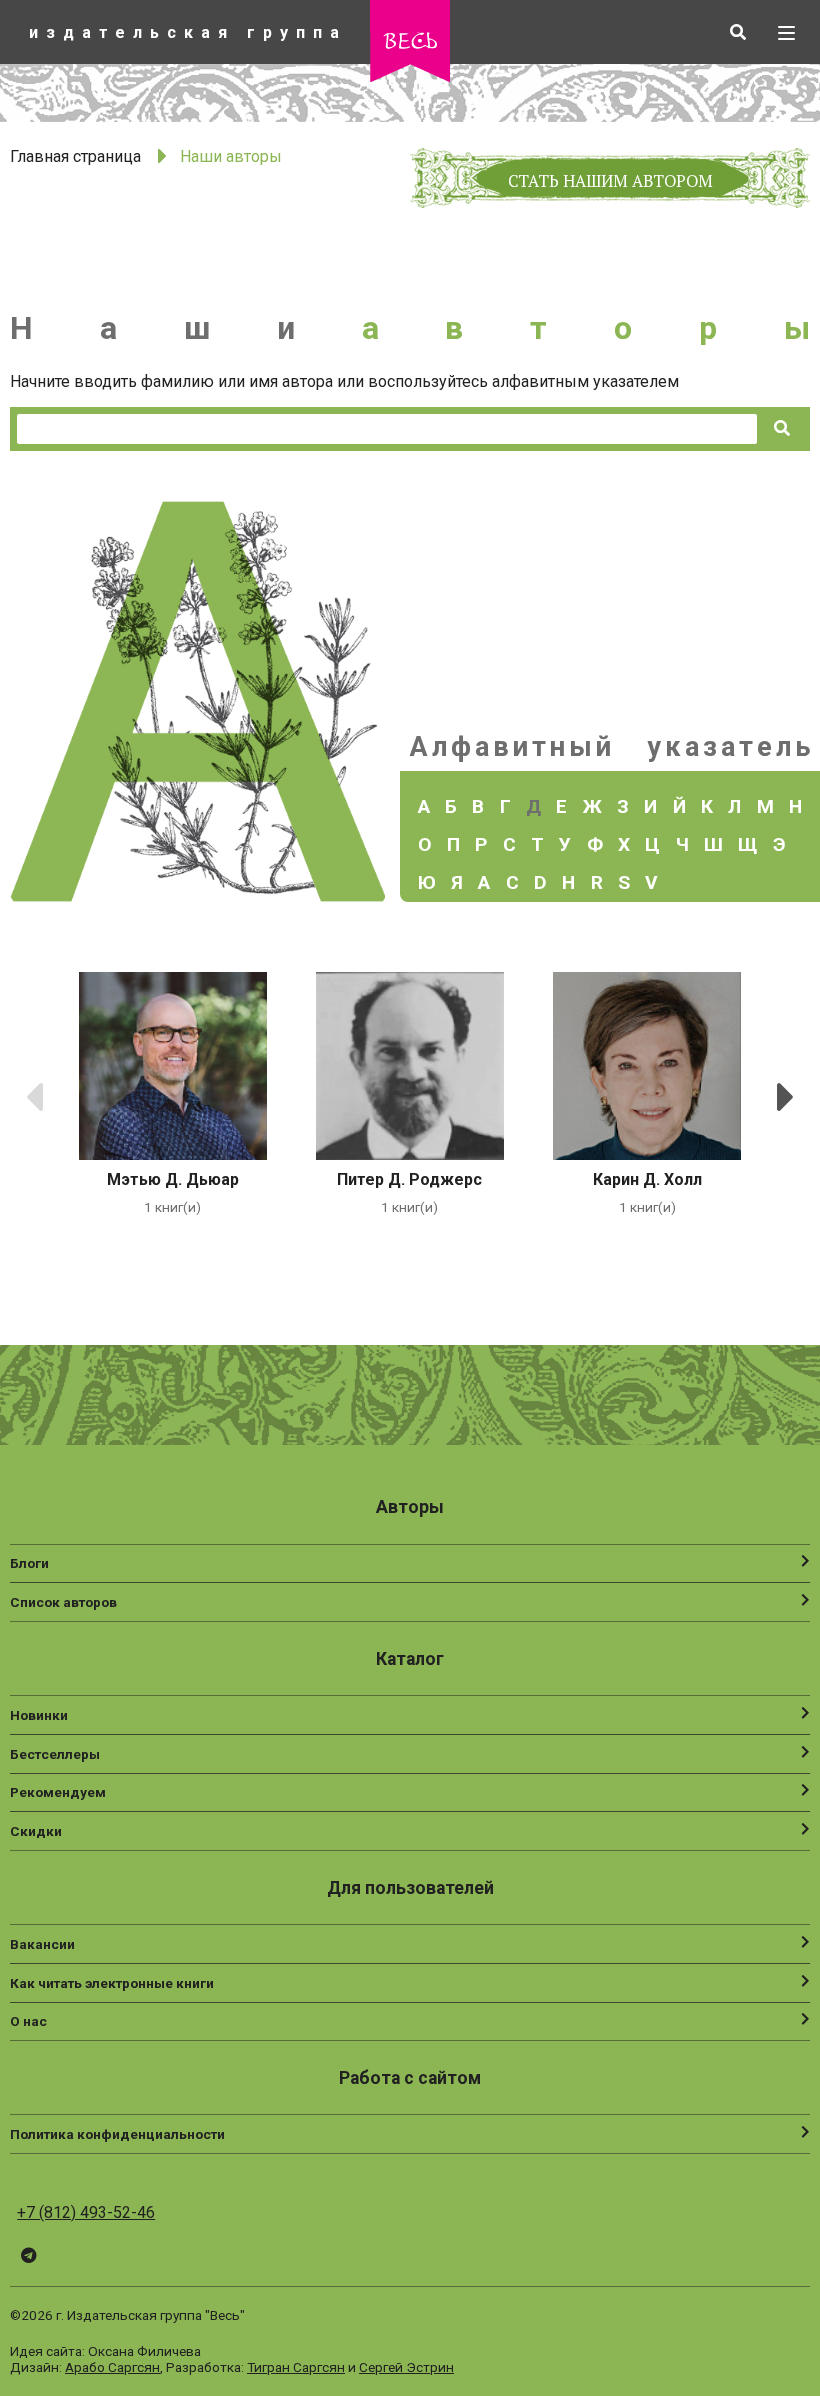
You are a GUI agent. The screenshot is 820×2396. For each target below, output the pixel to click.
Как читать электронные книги (112, 1983)
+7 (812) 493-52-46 (86, 2212)
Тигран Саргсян (296, 2367)
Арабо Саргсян (112, 2367)
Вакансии (42, 1944)
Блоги (29, 1563)
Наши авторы (231, 156)
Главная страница (75, 156)
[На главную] (410, 76)
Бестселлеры (55, 1754)
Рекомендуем (58, 1792)
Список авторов (63, 1602)
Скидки (36, 1831)
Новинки (39, 1715)
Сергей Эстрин (406, 2367)
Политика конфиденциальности (117, 2134)
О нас (28, 2021)
